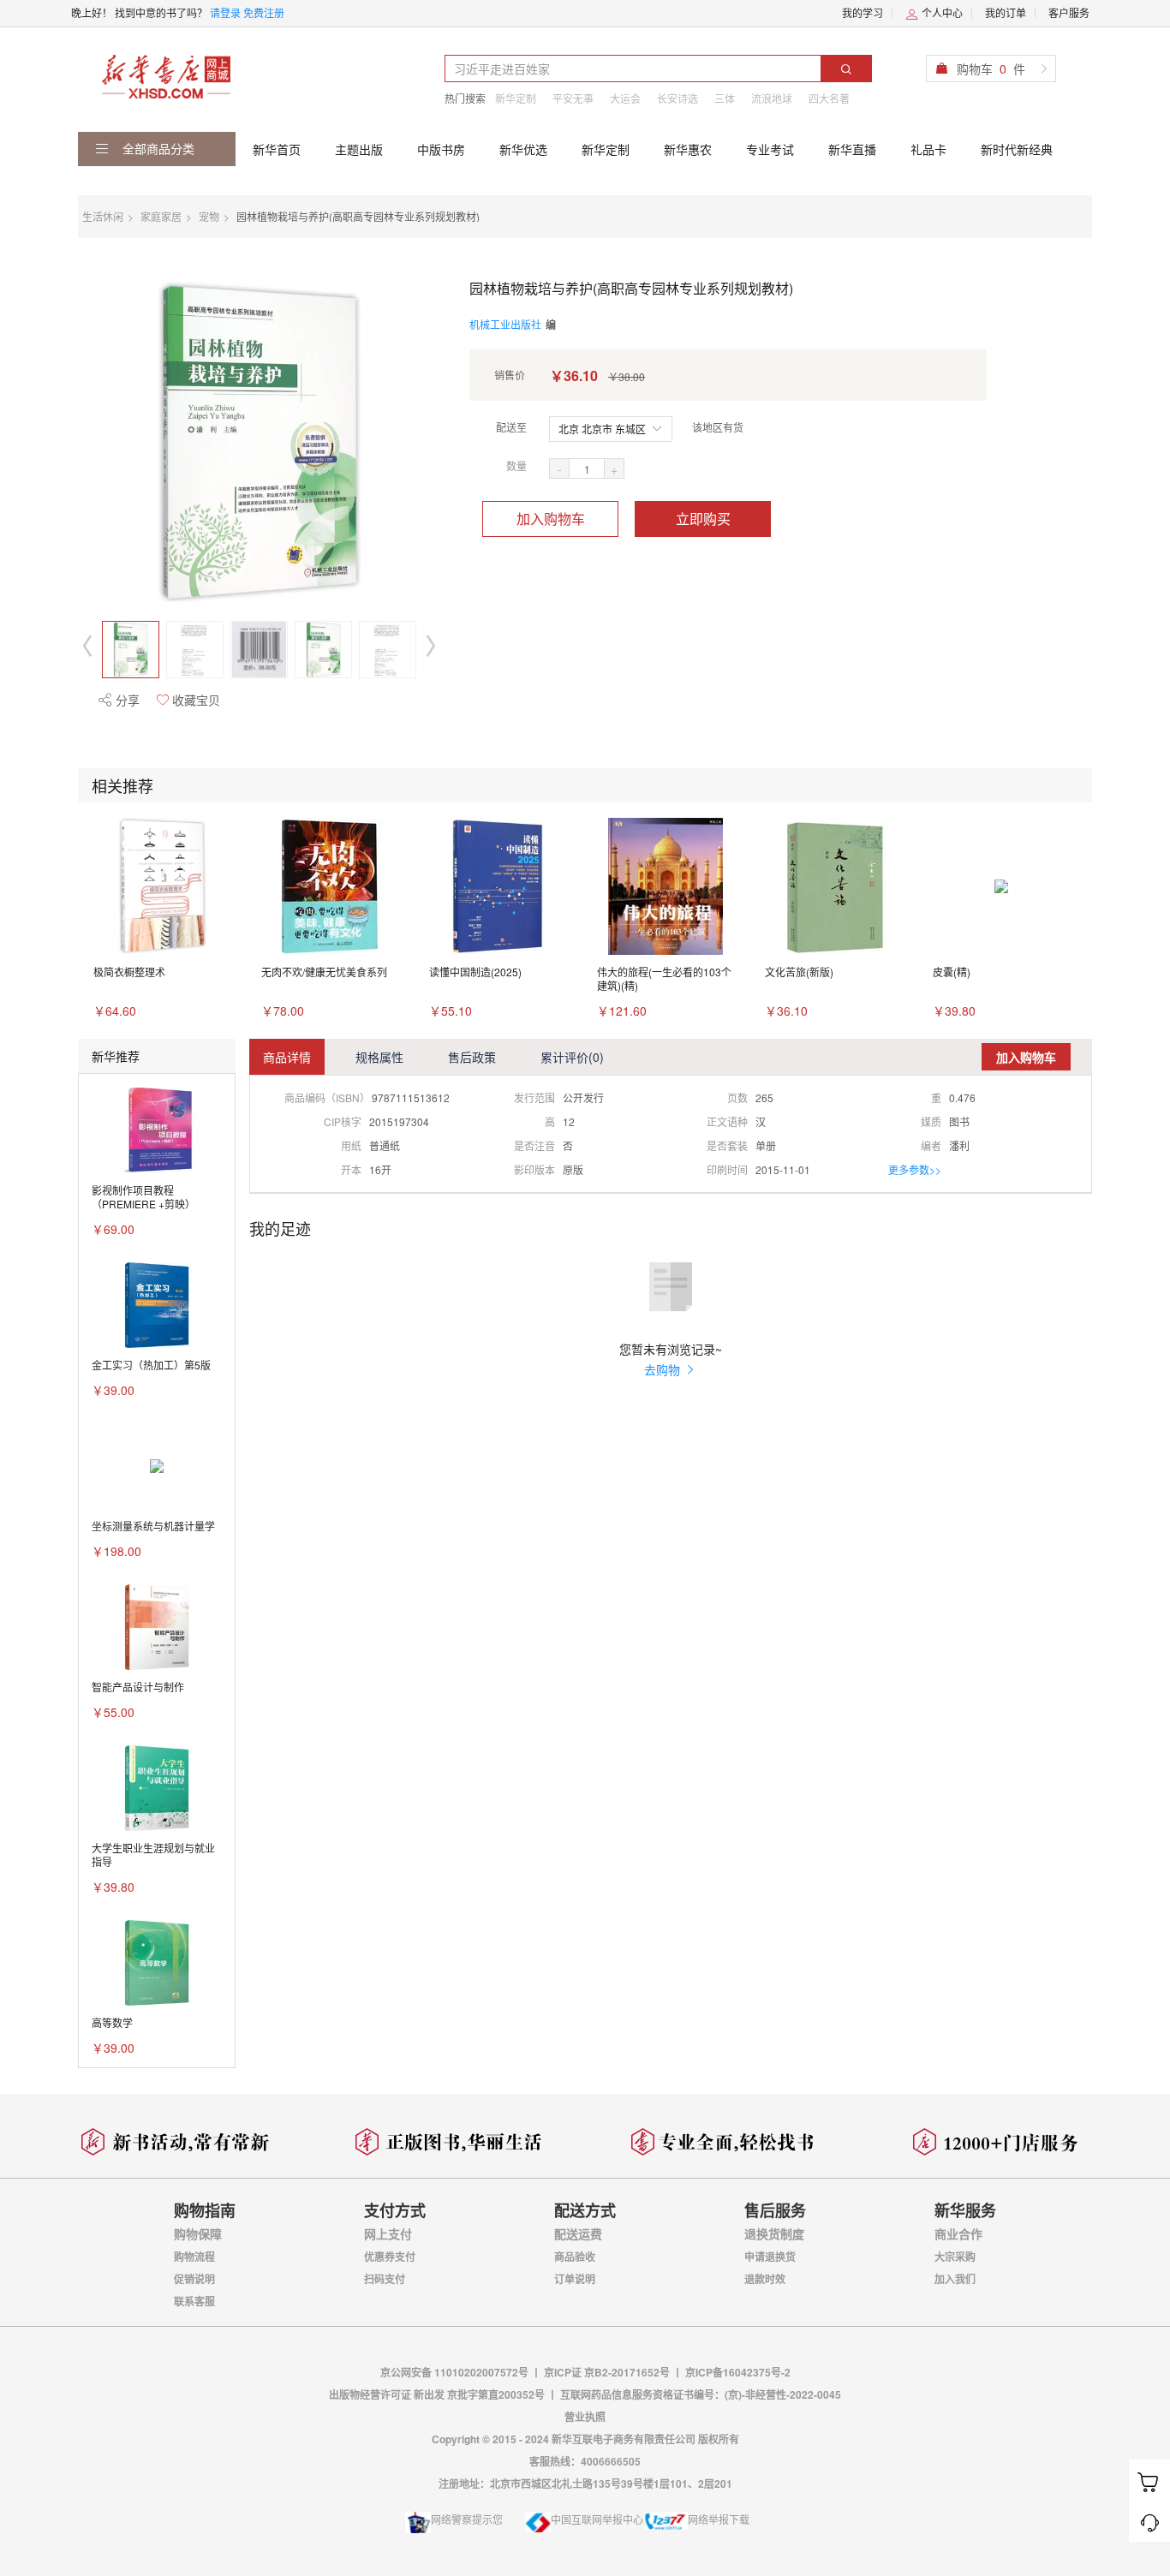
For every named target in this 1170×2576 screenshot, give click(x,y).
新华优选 (523, 149)
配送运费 (578, 2233)
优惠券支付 (390, 2257)
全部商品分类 (157, 148)
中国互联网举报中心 (597, 2519)
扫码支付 (385, 2279)
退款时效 (765, 2279)
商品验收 (575, 2257)
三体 (725, 98)
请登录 (225, 12)
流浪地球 (772, 98)
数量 (516, 465)
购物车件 (991, 69)
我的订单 (1006, 12)
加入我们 (955, 2279)
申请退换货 (770, 2257)
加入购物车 (551, 519)
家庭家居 (161, 216)
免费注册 (264, 12)
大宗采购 (955, 2257)
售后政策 (472, 1057)
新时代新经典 (1017, 149)
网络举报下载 (719, 2519)
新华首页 (277, 149)
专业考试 (770, 149)
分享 (126, 700)
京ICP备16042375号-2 (738, 2372)
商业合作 (958, 2233)
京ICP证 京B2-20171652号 (607, 2372)
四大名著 (829, 98)
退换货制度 (774, 2233)
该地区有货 (718, 427)
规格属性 (379, 1057)
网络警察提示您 (467, 2519)
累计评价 (572, 1057)
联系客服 (194, 2301)
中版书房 (441, 149)
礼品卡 (928, 149)
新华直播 (852, 149)
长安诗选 (678, 98)
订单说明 (575, 2279)
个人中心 (941, 12)
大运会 (625, 98)
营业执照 (585, 2417)
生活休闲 (103, 216)
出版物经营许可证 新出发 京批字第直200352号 (438, 2394)
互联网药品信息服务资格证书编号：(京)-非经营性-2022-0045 (701, 2394)
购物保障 (198, 2233)
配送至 (511, 427)
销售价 (510, 375)
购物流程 (194, 2257)
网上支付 (388, 2233)
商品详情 (287, 1057)
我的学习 (863, 12)
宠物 (209, 216)
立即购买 (703, 519)
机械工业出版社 (505, 324)
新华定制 (516, 98)
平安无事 (573, 98)
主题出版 (359, 149)
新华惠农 (688, 149)
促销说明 (194, 2279)
